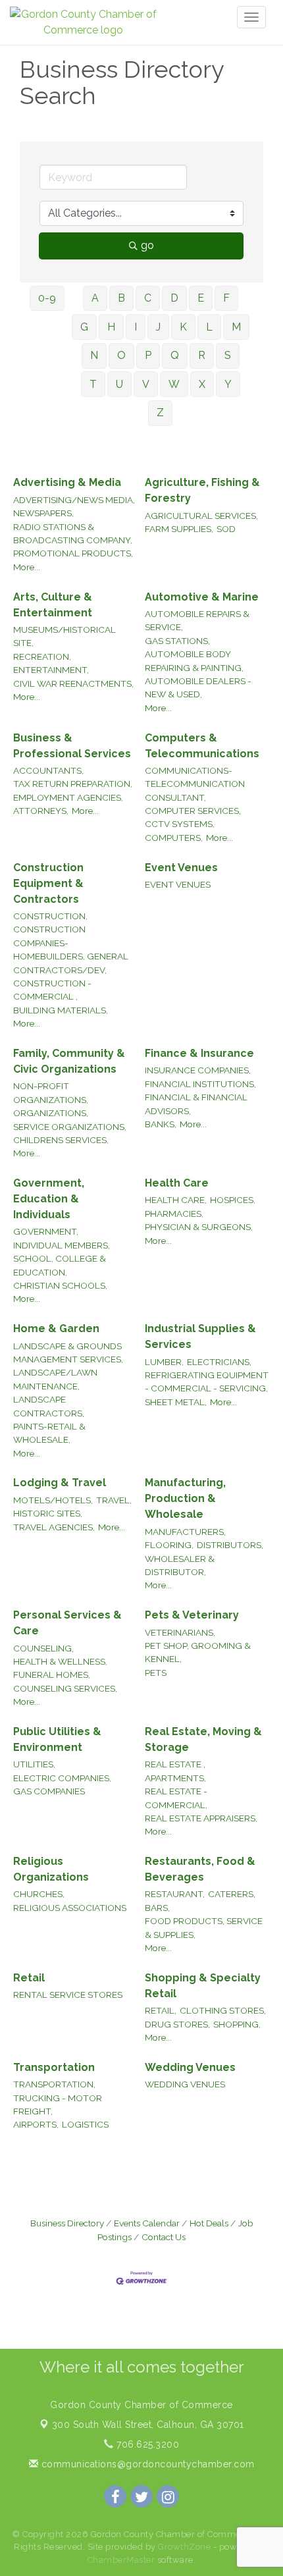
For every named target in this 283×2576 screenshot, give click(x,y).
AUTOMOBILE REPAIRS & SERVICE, (197, 620)
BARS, (157, 1908)
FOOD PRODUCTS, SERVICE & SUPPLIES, (204, 1927)
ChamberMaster (121, 2560)
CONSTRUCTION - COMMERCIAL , (52, 990)
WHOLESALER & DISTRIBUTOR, (180, 1565)
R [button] (202, 355)
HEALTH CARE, (176, 1200)
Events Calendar (147, 2223)
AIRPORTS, (36, 2124)
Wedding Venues (190, 2067)
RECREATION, (42, 657)
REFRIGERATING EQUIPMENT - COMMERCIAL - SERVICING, (207, 1382)
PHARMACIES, (174, 1214)
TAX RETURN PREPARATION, (73, 784)
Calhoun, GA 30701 (148, 2425)
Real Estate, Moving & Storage (203, 1739)
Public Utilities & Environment (57, 1739)
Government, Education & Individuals (49, 1199)
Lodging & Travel (60, 1483)
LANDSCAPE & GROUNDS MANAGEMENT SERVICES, (68, 1353)
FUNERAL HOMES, (52, 1675)
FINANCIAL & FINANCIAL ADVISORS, (196, 1104)
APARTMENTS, (175, 1778)
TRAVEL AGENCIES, (54, 1527)
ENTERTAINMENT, (51, 670)
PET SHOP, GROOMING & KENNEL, (198, 1652)
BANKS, (161, 1124)
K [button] (183, 327)
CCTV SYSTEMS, (180, 824)
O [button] (121, 355)
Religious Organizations (51, 1869)
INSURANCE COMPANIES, (198, 1070)
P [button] (148, 355)
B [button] (121, 298)
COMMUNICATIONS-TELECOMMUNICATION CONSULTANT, (195, 784)
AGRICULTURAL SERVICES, (201, 516)
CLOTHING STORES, (223, 2010)
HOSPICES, (233, 1200)
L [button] (209, 327)
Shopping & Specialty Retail (203, 1986)
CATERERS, (232, 1894)
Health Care (177, 1183)
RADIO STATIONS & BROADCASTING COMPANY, (73, 533)
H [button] (111, 327)
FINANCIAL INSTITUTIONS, (200, 1084)
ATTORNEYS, (41, 811)
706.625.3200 (146, 2444)
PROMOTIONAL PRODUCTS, (73, 553)
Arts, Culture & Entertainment (53, 605)
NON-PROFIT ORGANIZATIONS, (51, 1092)
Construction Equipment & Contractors (48, 883)
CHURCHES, (39, 1894)
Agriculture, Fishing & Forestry (202, 490)
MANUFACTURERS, (185, 1532)
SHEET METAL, (176, 1402)
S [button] (228, 355)
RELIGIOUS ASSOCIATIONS (70, 1908)
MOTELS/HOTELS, (53, 1500)
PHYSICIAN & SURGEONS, (199, 1227)
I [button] (136, 327)
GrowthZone (184, 2547)
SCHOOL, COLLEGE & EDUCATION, (60, 1265)
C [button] (148, 298)
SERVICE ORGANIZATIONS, (70, 1127)
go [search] (147, 245)
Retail (29, 1978)
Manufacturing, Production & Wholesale (185, 1498)
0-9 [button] (47, 298)
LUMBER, (164, 1362)
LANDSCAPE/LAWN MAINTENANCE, (55, 1379)
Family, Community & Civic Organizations (69, 1061)
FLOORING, (169, 1545)
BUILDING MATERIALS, (61, 1010)
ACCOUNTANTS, (48, 770)
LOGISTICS (85, 2124)
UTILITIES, (34, 1764)
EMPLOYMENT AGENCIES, (68, 797)
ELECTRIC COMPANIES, (62, 1778)
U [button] (119, 384)
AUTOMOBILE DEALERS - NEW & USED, (198, 687)
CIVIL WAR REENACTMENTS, (73, 684)
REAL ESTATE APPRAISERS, (201, 1818)
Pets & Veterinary (192, 1615)
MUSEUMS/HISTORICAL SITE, (64, 636)
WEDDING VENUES (185, 2084)
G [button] (84, 327)
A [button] (95, 298)
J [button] (158, 327)
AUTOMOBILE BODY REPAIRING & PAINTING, (194, 660)
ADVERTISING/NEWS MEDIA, (74, 500)
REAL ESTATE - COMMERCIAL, (176, 1798)
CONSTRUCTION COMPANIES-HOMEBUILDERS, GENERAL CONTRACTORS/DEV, (71, 949)
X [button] (202, 384)
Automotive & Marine (202, 597)
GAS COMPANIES (49, 1791)
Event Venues (181, 868)
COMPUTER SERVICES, (193, 811)
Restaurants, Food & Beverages (200, 1869)
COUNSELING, (43, 1648)
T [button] (93, 384)
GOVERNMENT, (46, 1231)
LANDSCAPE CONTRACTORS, (49, 1406)
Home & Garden (56, 1328)
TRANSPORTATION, (54, 2084)
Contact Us (164, 2237)
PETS (156, 1673)
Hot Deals (209, 2223)
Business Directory (67, 2223)
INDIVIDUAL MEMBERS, (62, 1245)
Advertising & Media (67, 482)
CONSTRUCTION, (50, 916)
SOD (226, 529)
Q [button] (175, 355)
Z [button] (160, 413)
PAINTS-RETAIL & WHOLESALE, (49, 1433)
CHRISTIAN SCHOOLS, (60, 1285)
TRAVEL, (114, 1500)
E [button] (201, 298)
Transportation (54, 2067)
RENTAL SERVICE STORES (68, 1995)
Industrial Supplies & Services (200, 1336)
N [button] (94, 355)
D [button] (174, 298)
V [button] (146, 384)
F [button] (226, 298)
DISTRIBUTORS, (230, 1545)
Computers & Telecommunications (202, 746)
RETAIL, (161, 2010)
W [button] (174, 384)
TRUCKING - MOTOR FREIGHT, (58, 2105)
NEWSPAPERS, (43, 513)
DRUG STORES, (177, 2024)
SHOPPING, (237, 2024)
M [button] (236, 327)
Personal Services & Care (67, 1623)
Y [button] (228, 384)
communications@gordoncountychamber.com (146, 2464)
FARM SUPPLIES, (179, 529)
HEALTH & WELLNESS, (60, 1661)
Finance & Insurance (199, 1053)
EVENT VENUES (178, 884)
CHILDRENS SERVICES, (61, 1140)
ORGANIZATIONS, (51, 1113)
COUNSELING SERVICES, (65, 1688)
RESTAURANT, (175, 1894)
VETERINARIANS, (180, 1632)
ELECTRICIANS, (219, 1362)
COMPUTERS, (174, 838)
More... (27, 567)
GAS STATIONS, (177, 641)
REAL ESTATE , (175, 1764)
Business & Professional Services (72, 746)
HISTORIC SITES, (48, 1513)
